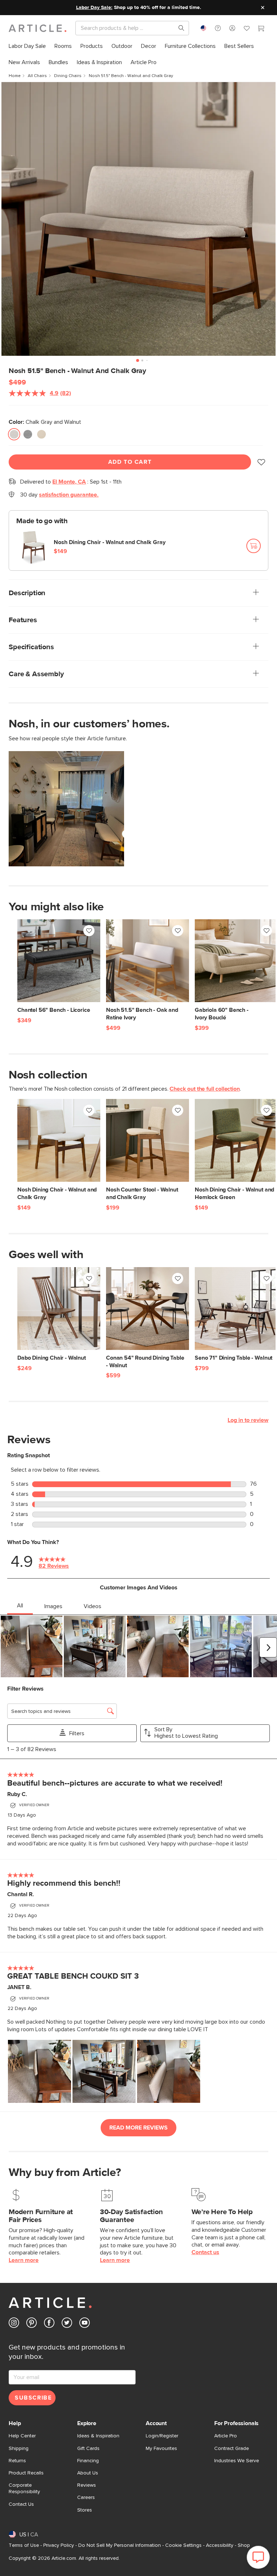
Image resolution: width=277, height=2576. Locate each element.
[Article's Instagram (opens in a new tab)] (14, 2324)
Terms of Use (24, 2545)
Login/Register (162, 2436)
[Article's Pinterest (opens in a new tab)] (32, 2324)
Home (15, 76)
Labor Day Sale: (94, 8)
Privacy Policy (59, 2545)
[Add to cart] (254, 546)
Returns (17, 2461)
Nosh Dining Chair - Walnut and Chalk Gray (110, 542)
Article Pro (226, 2436)
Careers (86, 2498)
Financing (88, 2461)
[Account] (232, 28)
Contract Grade (232, 2449)
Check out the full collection (205, 1089)
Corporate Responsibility (24, 2489)
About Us (88, 2473)
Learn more (24, 2260)
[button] (218, 28)
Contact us (205, 2252)
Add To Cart (130, 462)
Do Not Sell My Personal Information (120, 2545)
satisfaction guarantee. (69, 495)
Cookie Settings (183, 2545)
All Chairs (37, 76)
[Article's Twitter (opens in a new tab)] (67, 2324)
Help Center (22, 2436)
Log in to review (248, 1420)
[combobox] (203, 28)
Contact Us (21, 2504)
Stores (85, 2510)
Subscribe (33, 2398)
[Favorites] (247, 29)
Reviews (87, 2485)
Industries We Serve (237, 2461)
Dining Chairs (68, 76)
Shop (244, 2545)
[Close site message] (263, 8)
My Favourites (161, 2449)
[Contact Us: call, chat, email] (218, 28)
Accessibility (220, 2545)
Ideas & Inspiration (98, 2436)
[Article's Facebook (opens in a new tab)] (49, 2324)
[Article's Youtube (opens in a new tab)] (85, 2324)
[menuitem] (27, 46)
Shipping (19, 2449)
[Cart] (261, 29)
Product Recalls (26, 2473)
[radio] (14, 434)
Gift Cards (88, 2449)
